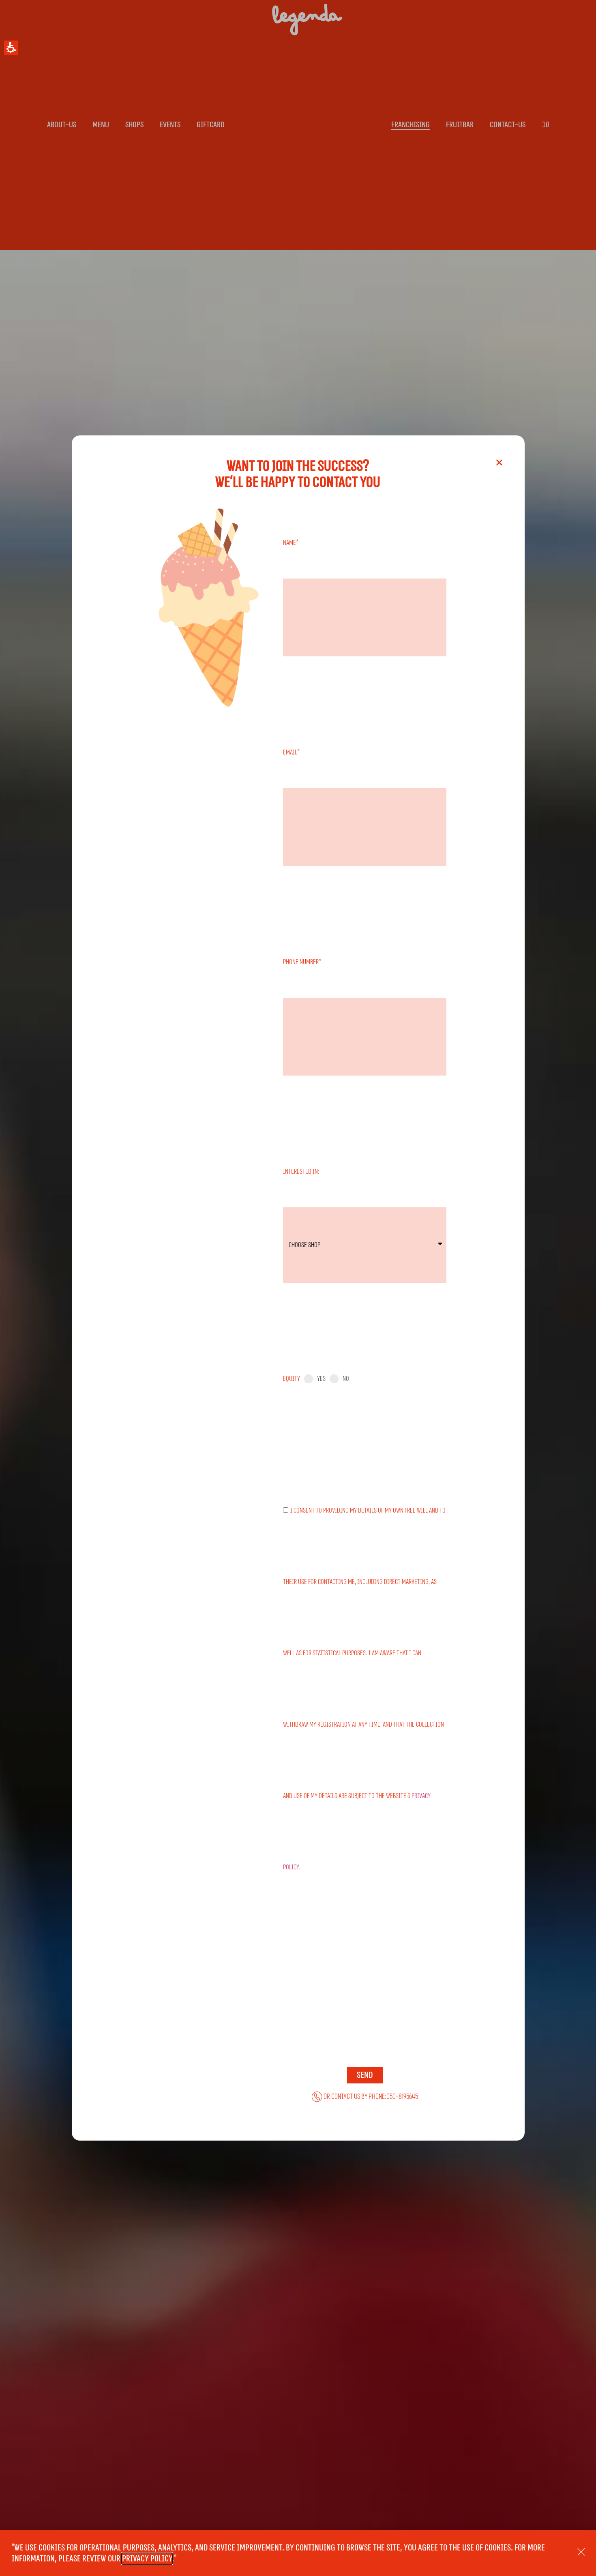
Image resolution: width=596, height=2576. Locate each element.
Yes (321, 1379)
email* (292, 752)
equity (292, 1379)
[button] (11, 48)
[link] (365, 2097)
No (346, 1379)
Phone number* (302, 962)
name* (291, 543)
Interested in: (301, 1171)
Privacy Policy (147, 2559)
